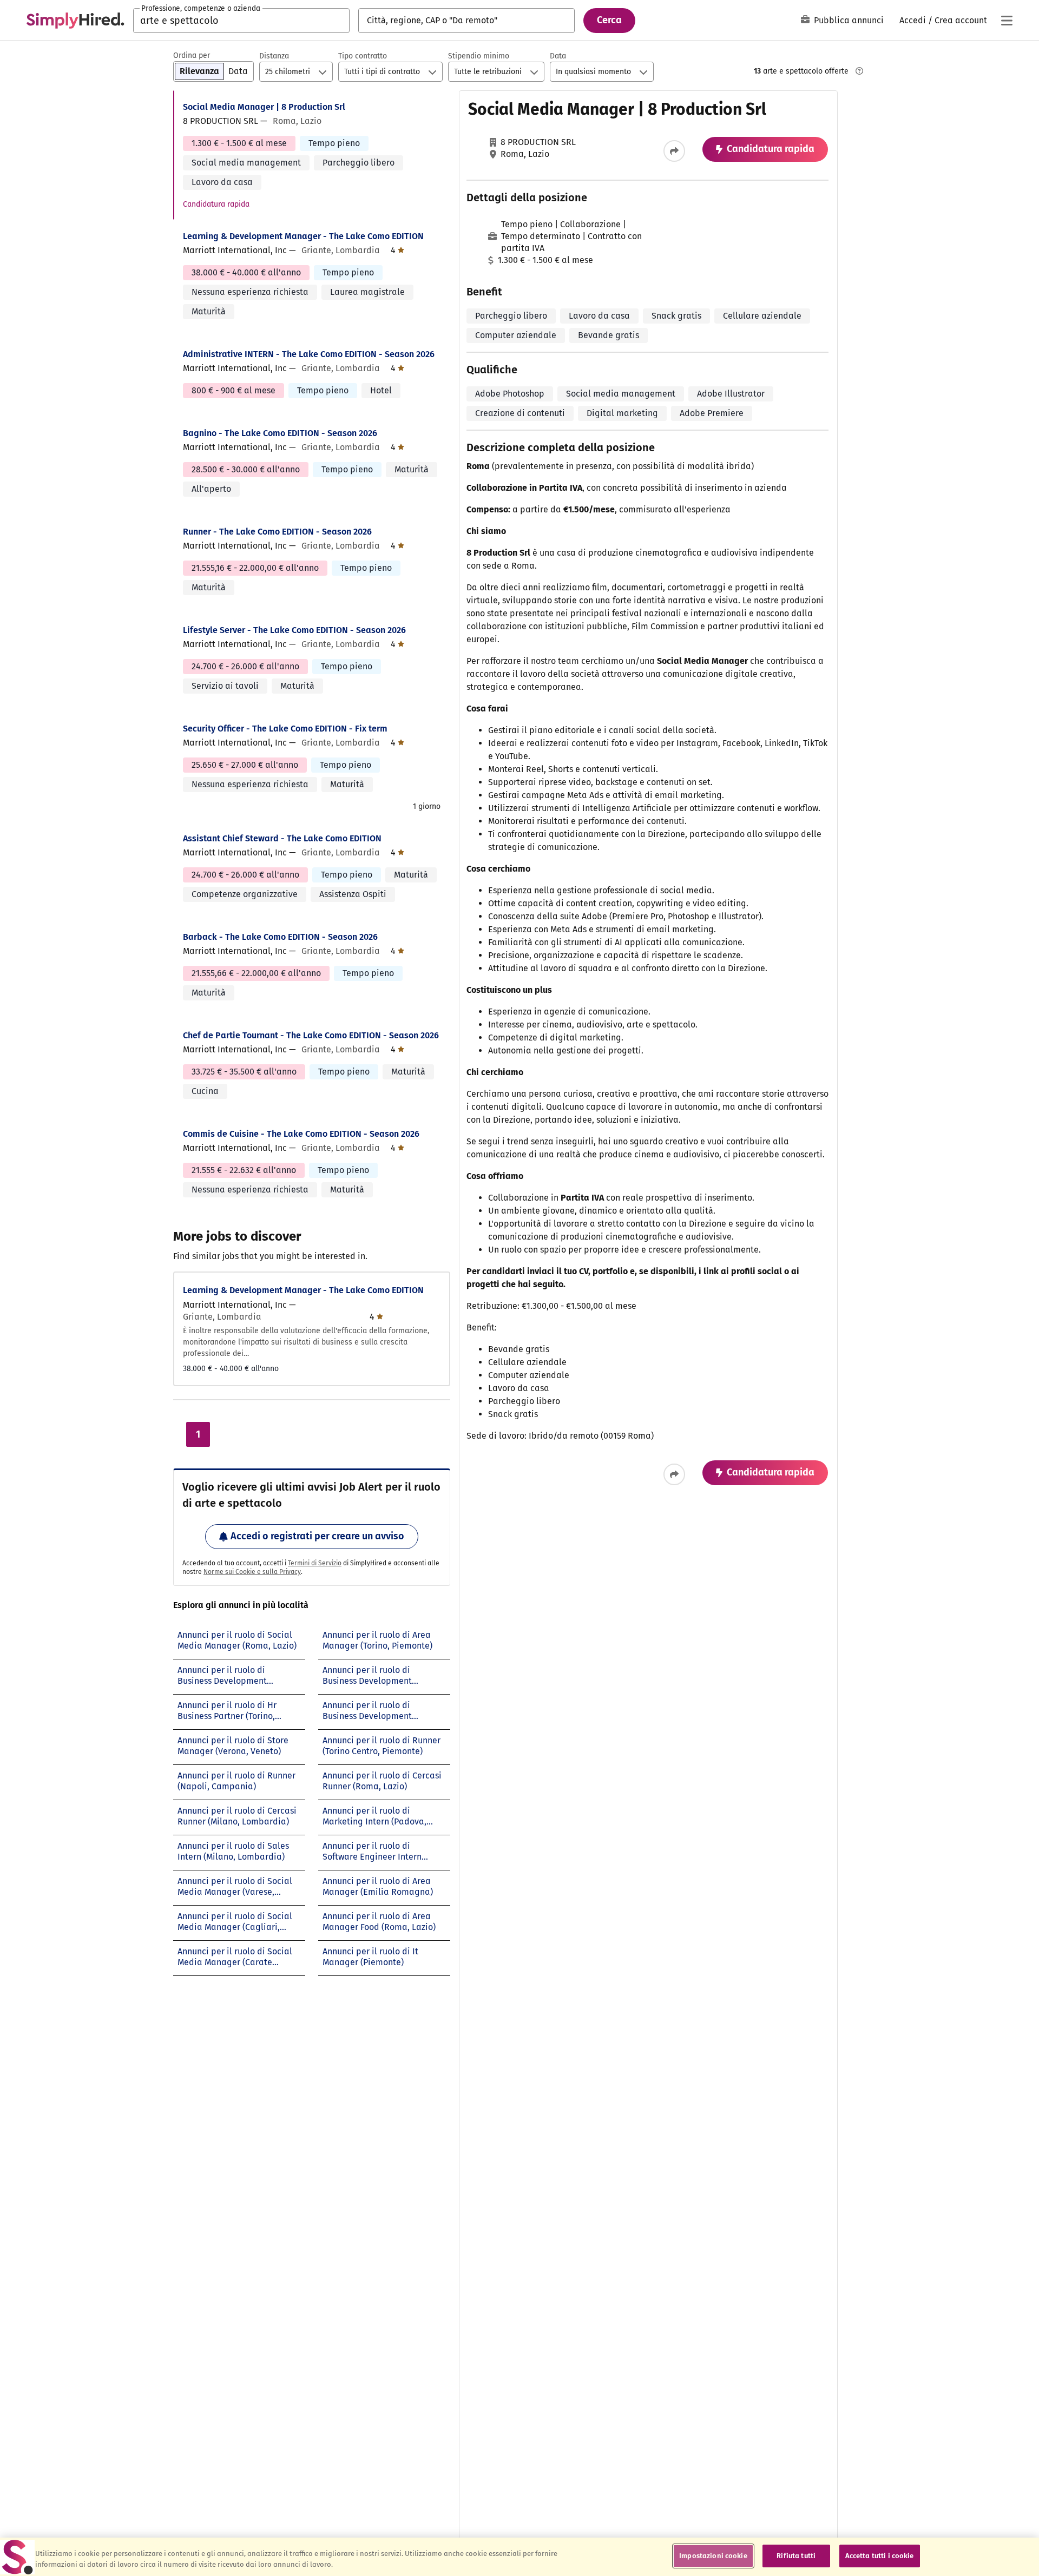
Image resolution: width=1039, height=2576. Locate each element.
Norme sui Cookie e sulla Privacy (252, 1572)
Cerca (609, 20)
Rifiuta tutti (796, 2556)
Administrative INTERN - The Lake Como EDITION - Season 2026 (309, 354)
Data (558, 56)
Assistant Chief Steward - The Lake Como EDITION (282, 838)
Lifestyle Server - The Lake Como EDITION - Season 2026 (294, 630)
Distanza (274, 56)
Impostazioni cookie (713, 2556)
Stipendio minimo (479, 56)
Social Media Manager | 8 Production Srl (264, 107)
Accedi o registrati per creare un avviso (317, 1536)
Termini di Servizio (315, 1563)
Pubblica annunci (849, 20)
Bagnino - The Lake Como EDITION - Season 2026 (280, 433)
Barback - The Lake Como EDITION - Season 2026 (280, 937)
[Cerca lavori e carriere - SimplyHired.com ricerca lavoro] (75, 21)
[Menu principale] (1007, 21)
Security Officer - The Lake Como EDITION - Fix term (285, 729)
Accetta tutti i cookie (880, 2556)
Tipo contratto (363, 56)
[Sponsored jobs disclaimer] (859, 71)
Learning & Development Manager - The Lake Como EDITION (303, 236)
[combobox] (241, 21)
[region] (519, 2557)
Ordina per (192, 55)
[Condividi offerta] (674, 151)
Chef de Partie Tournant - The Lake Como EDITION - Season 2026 (311, 1035)
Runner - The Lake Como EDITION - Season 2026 (277, 532)
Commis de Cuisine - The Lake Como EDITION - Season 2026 (301, 1134)
